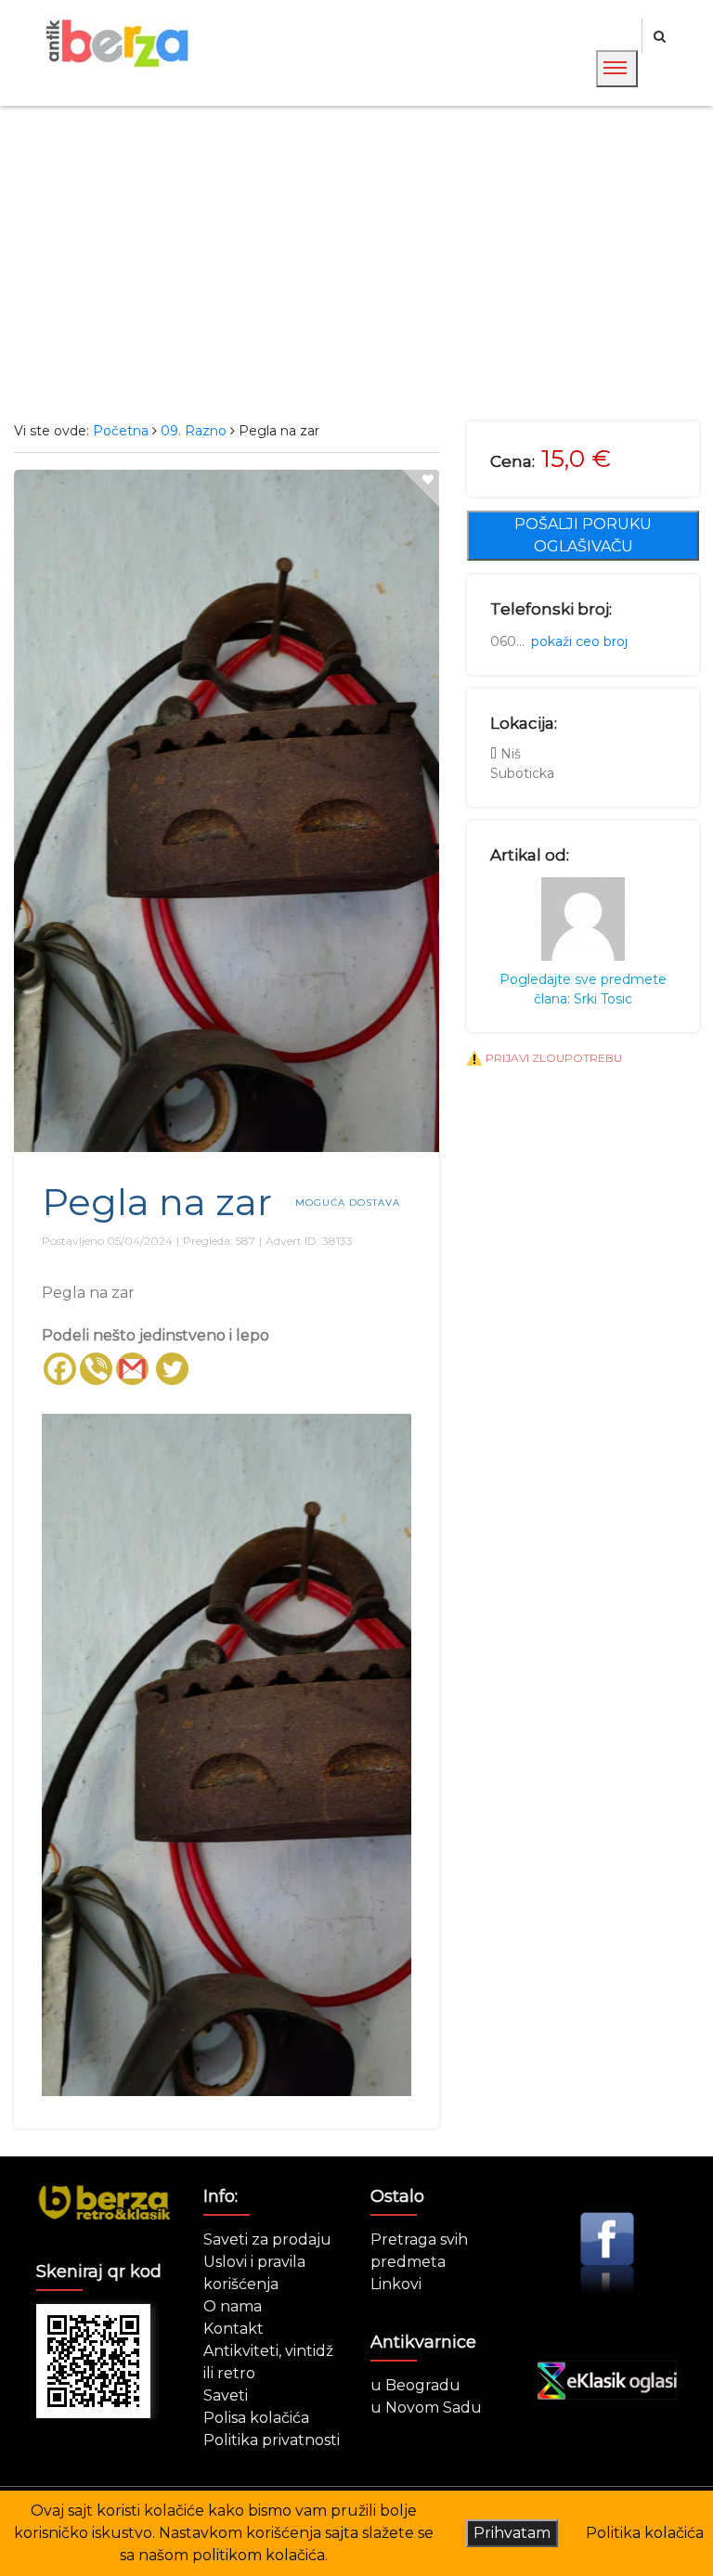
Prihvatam (512, 2533)
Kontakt (233, 2329)
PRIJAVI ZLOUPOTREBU (554, 1058)
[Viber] (96, 1369)
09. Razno (194, 431)
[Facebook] (60, 1369)
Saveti (226, 2395)
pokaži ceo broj (579, 641)
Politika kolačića (645, 2533)
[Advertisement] (356, 264)
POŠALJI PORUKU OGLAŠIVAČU (583, 535)
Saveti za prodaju (267, 2239)
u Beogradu (415, 2385)
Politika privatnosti (272, 2440)
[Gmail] (132, 1369)
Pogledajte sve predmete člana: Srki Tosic (583, 989)
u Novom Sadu (426, 2408)
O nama (233, 2306)
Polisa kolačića (256, 2418)
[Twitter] (172, 1369)
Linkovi (396, 2284)
